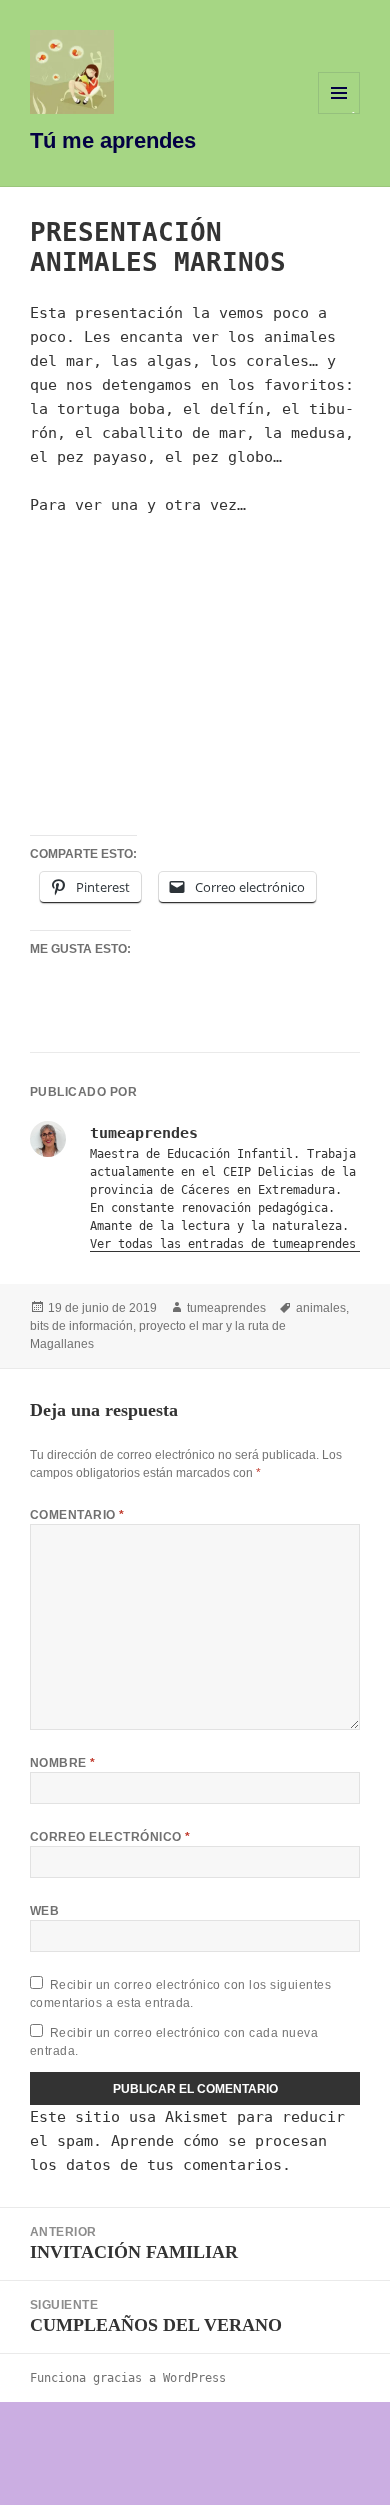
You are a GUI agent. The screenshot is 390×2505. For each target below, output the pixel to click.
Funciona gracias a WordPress (128, 2378)
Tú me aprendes (113, 140)
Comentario (77, 1515)
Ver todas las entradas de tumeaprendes (226, 1244)
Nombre (63, 1763)
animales (321, 1308)
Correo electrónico (110, 1837)
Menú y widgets (339, 113)
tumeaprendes (226, 1308)
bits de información (81, 1326)
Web (44, 1911)
